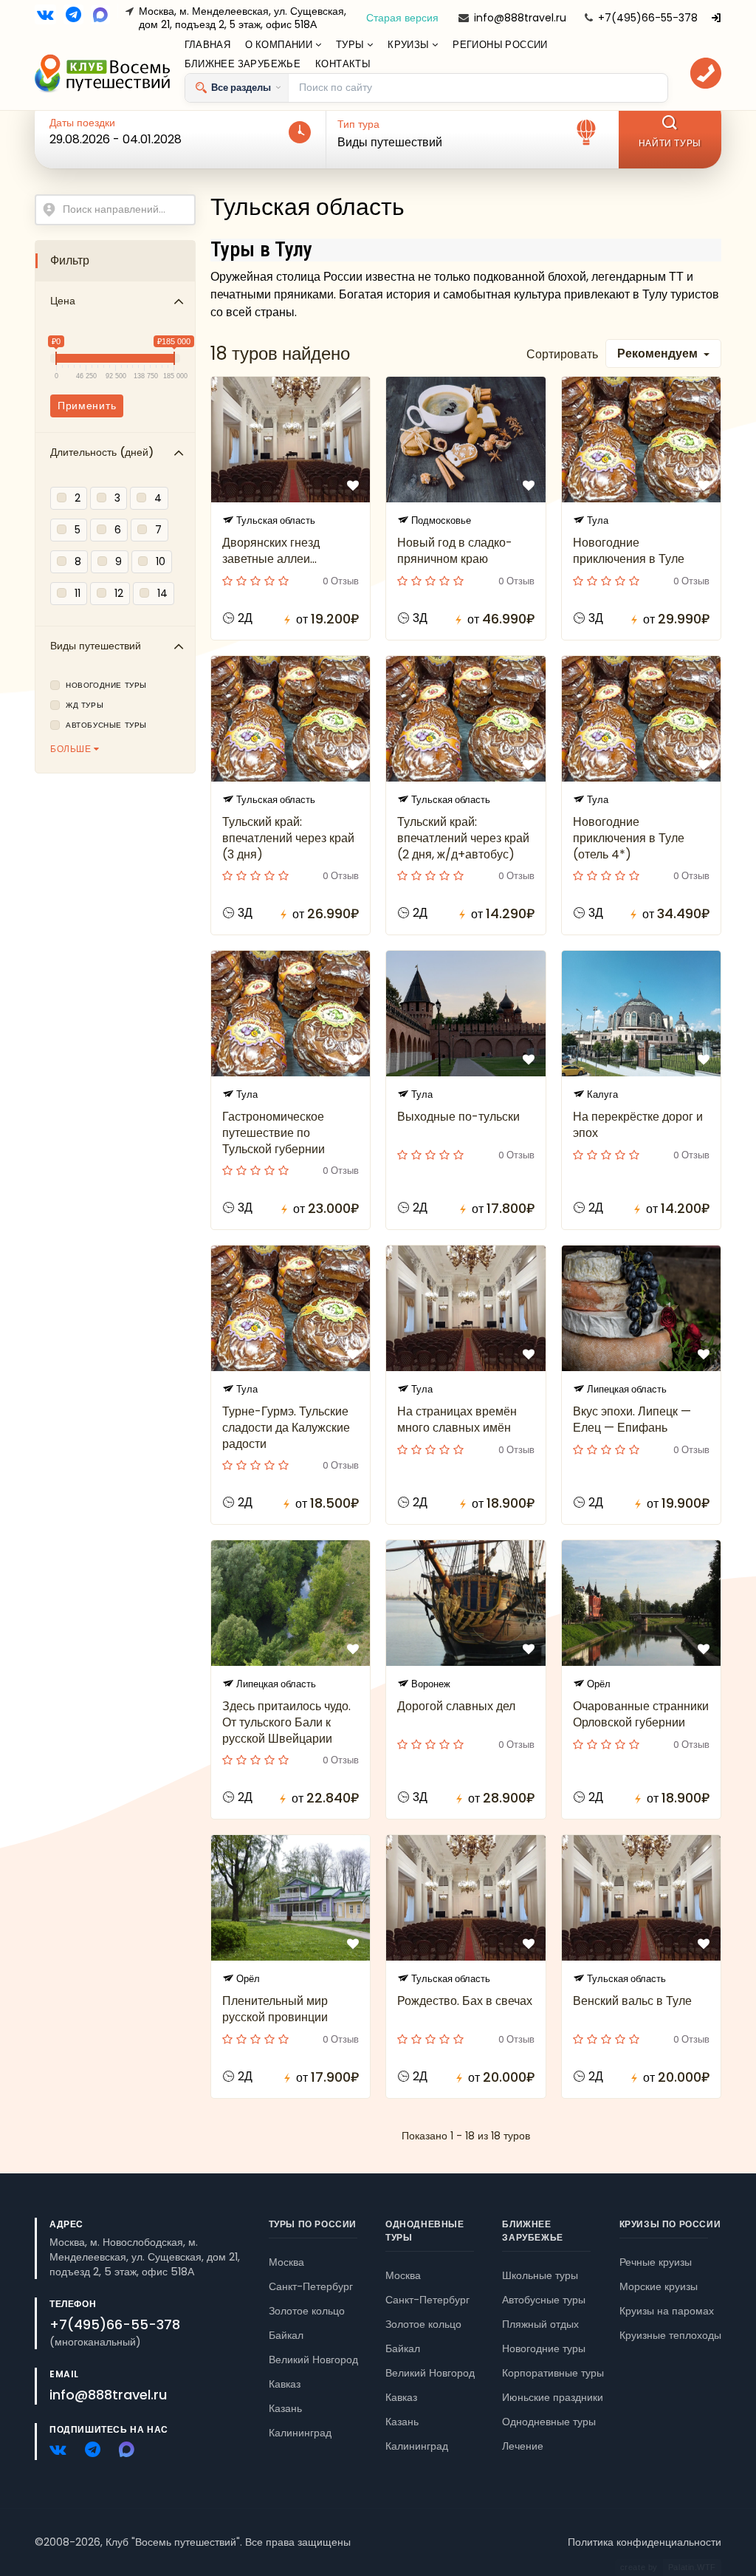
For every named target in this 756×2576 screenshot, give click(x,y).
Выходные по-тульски (458, 1117)
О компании (280, 45)
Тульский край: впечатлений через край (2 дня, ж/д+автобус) (463, 838)
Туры (351, 45)
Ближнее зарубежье (243, 64)
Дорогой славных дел (456, 1706)
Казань (402, 2422)
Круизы (410, 45)
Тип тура (358, 124)
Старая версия (402, 18)
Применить (87, 406)
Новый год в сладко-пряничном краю (455, 551)
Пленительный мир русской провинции (275, 2009)
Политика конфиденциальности (645, 2542)
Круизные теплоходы (670, 2335)
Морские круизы (659, 2286)
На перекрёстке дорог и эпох (638, 1125)
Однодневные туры (549, 2422)
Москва (286, 2262)
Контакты (343, 64)
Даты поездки (82, 123)
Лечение (523, 2446)
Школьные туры (540, 2275)
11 (78, 593)
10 (161, 561)
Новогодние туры (106, 686)
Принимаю (135, 2520)
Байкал (286, 2335)
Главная (208, 45)
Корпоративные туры (553, 2373)
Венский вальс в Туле (632, 2001)
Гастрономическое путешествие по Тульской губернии (274, 1133)
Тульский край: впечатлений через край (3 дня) (288, 838)
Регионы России (500, 45)
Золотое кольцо (307, 2311)
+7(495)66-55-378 (648, 18)
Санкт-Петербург (311, 2286)
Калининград (417, 2446)
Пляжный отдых (540, 2324)
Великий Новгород (313, 2360)
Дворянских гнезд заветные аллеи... (271, 551)
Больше (72, 749)
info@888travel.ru (520, 18)
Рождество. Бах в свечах (465, 2001)
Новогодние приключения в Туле (629, 551)
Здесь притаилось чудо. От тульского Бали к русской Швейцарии (286, 1722)
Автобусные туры (106, 725)
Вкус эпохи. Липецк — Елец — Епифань (632, 1419)
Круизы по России (670, 2224)
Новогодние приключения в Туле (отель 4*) (629, 838)
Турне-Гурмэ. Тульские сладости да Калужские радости (286, 1428)
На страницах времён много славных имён (457, 1419)
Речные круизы (656, 2262)
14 (162, 593)
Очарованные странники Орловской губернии (641, 1714)
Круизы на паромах (667, 2311)
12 (119, 593)
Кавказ (285, 2384)
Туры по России (313, 2224)
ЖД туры (85, 706)
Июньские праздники (553, 2397)
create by (668, 2567)
